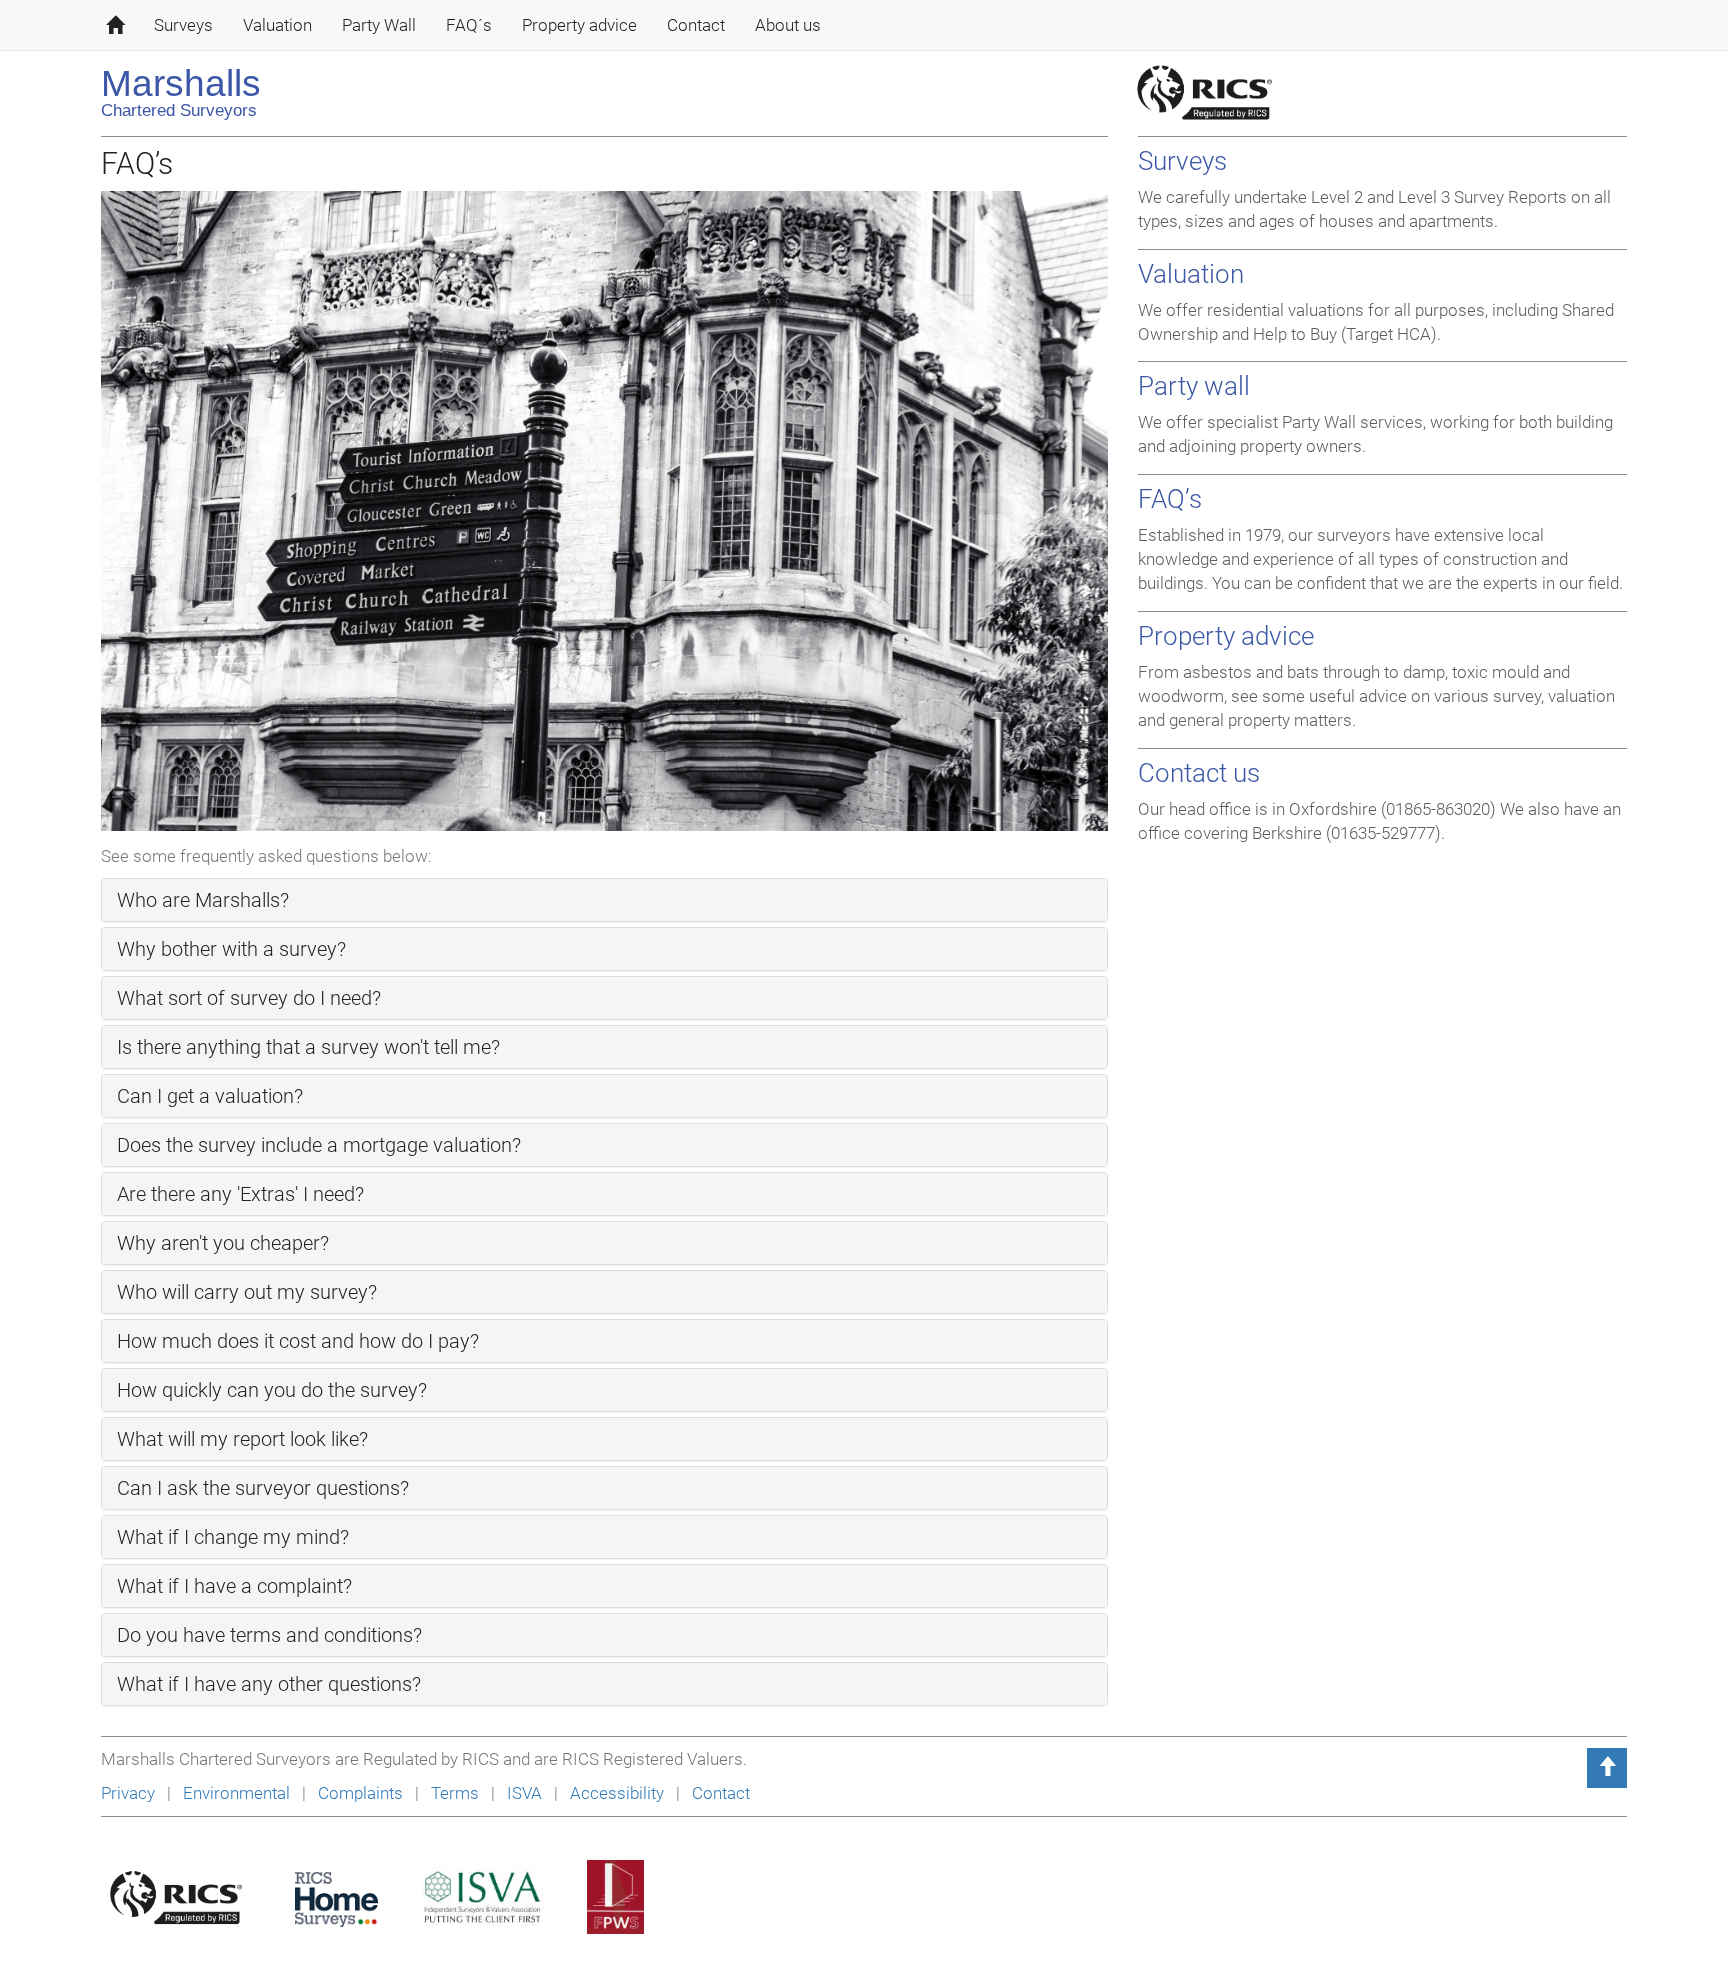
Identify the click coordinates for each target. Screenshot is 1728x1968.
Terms (455, 1793)
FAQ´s (469, 25)
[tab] (604, 900)
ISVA (526, 1793)
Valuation (277, 25)
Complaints (362, 1793)
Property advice (579, 25)
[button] (203, 901)
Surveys (183, 25)
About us (788, 25)
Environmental (238, 1793)
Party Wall (379, 25)
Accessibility (619, 1793)
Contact (696, 25)
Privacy (128, 1793)
